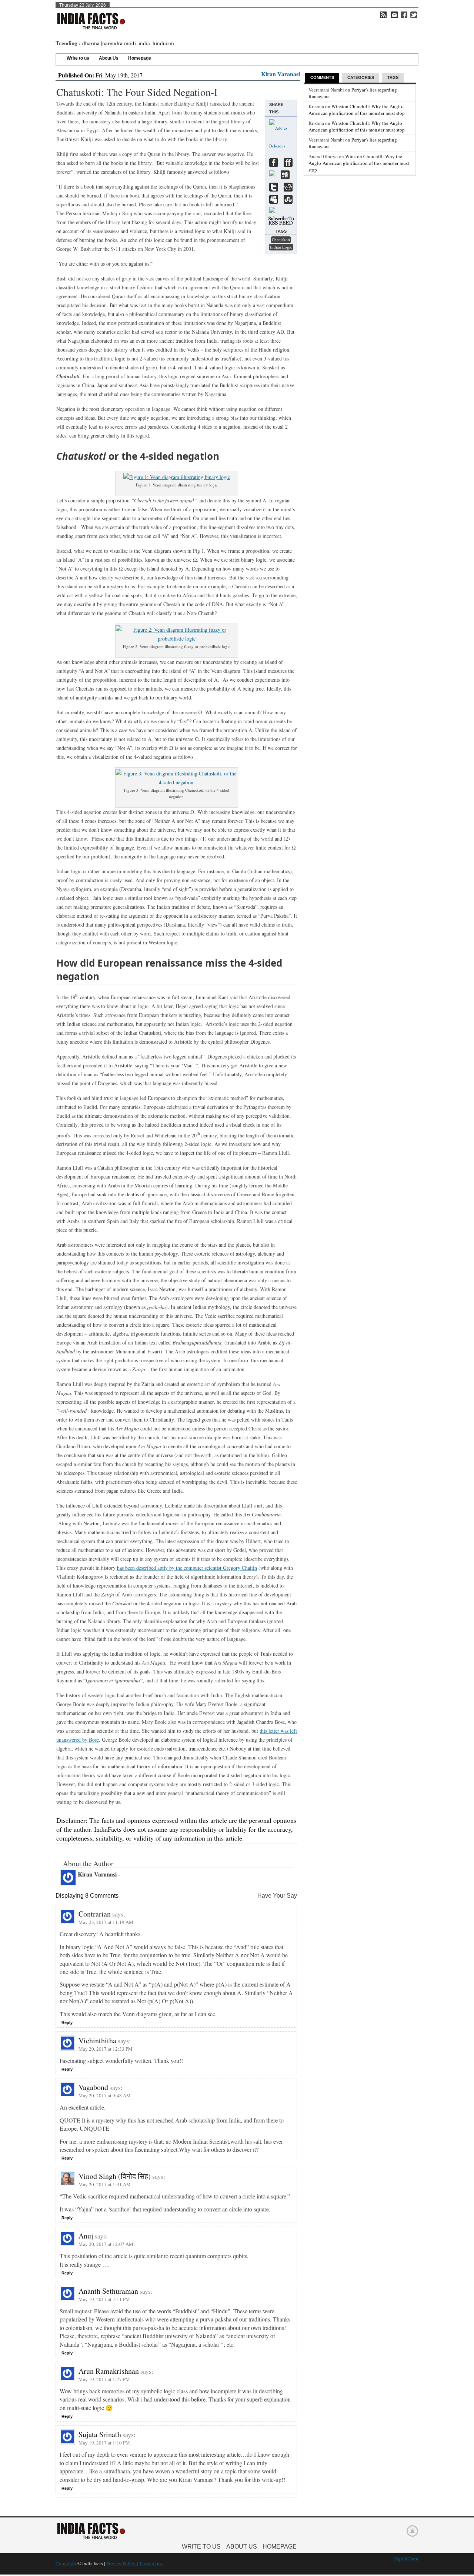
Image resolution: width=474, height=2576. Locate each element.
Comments (322, 77)
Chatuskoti (281, 240)
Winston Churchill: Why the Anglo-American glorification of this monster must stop (357, 110)
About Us (109, 58)
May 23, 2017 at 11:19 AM (106, 1922)
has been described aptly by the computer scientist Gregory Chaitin (187, 1568)
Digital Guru (406, 2559)
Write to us (78, 58)
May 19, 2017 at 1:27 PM (104, 2379)
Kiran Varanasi (281, 74)
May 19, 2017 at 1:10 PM (104, 2443)
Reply (67, 2022)
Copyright (66, 2563)
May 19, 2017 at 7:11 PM (104, 2299)
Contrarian (95, 1914)
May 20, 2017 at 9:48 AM (105, 2095)
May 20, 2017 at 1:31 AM (105, 2184)
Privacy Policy (121, 2563)
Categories (361, 77)
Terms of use (151, 2563)
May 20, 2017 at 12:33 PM (106, 2049)
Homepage (140, 58)
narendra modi (119, 43)
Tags (393, 77)
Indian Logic (281, 247)
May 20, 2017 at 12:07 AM (106, 2244)
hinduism (163, 43)
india (144, 43)
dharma (91, 43)
